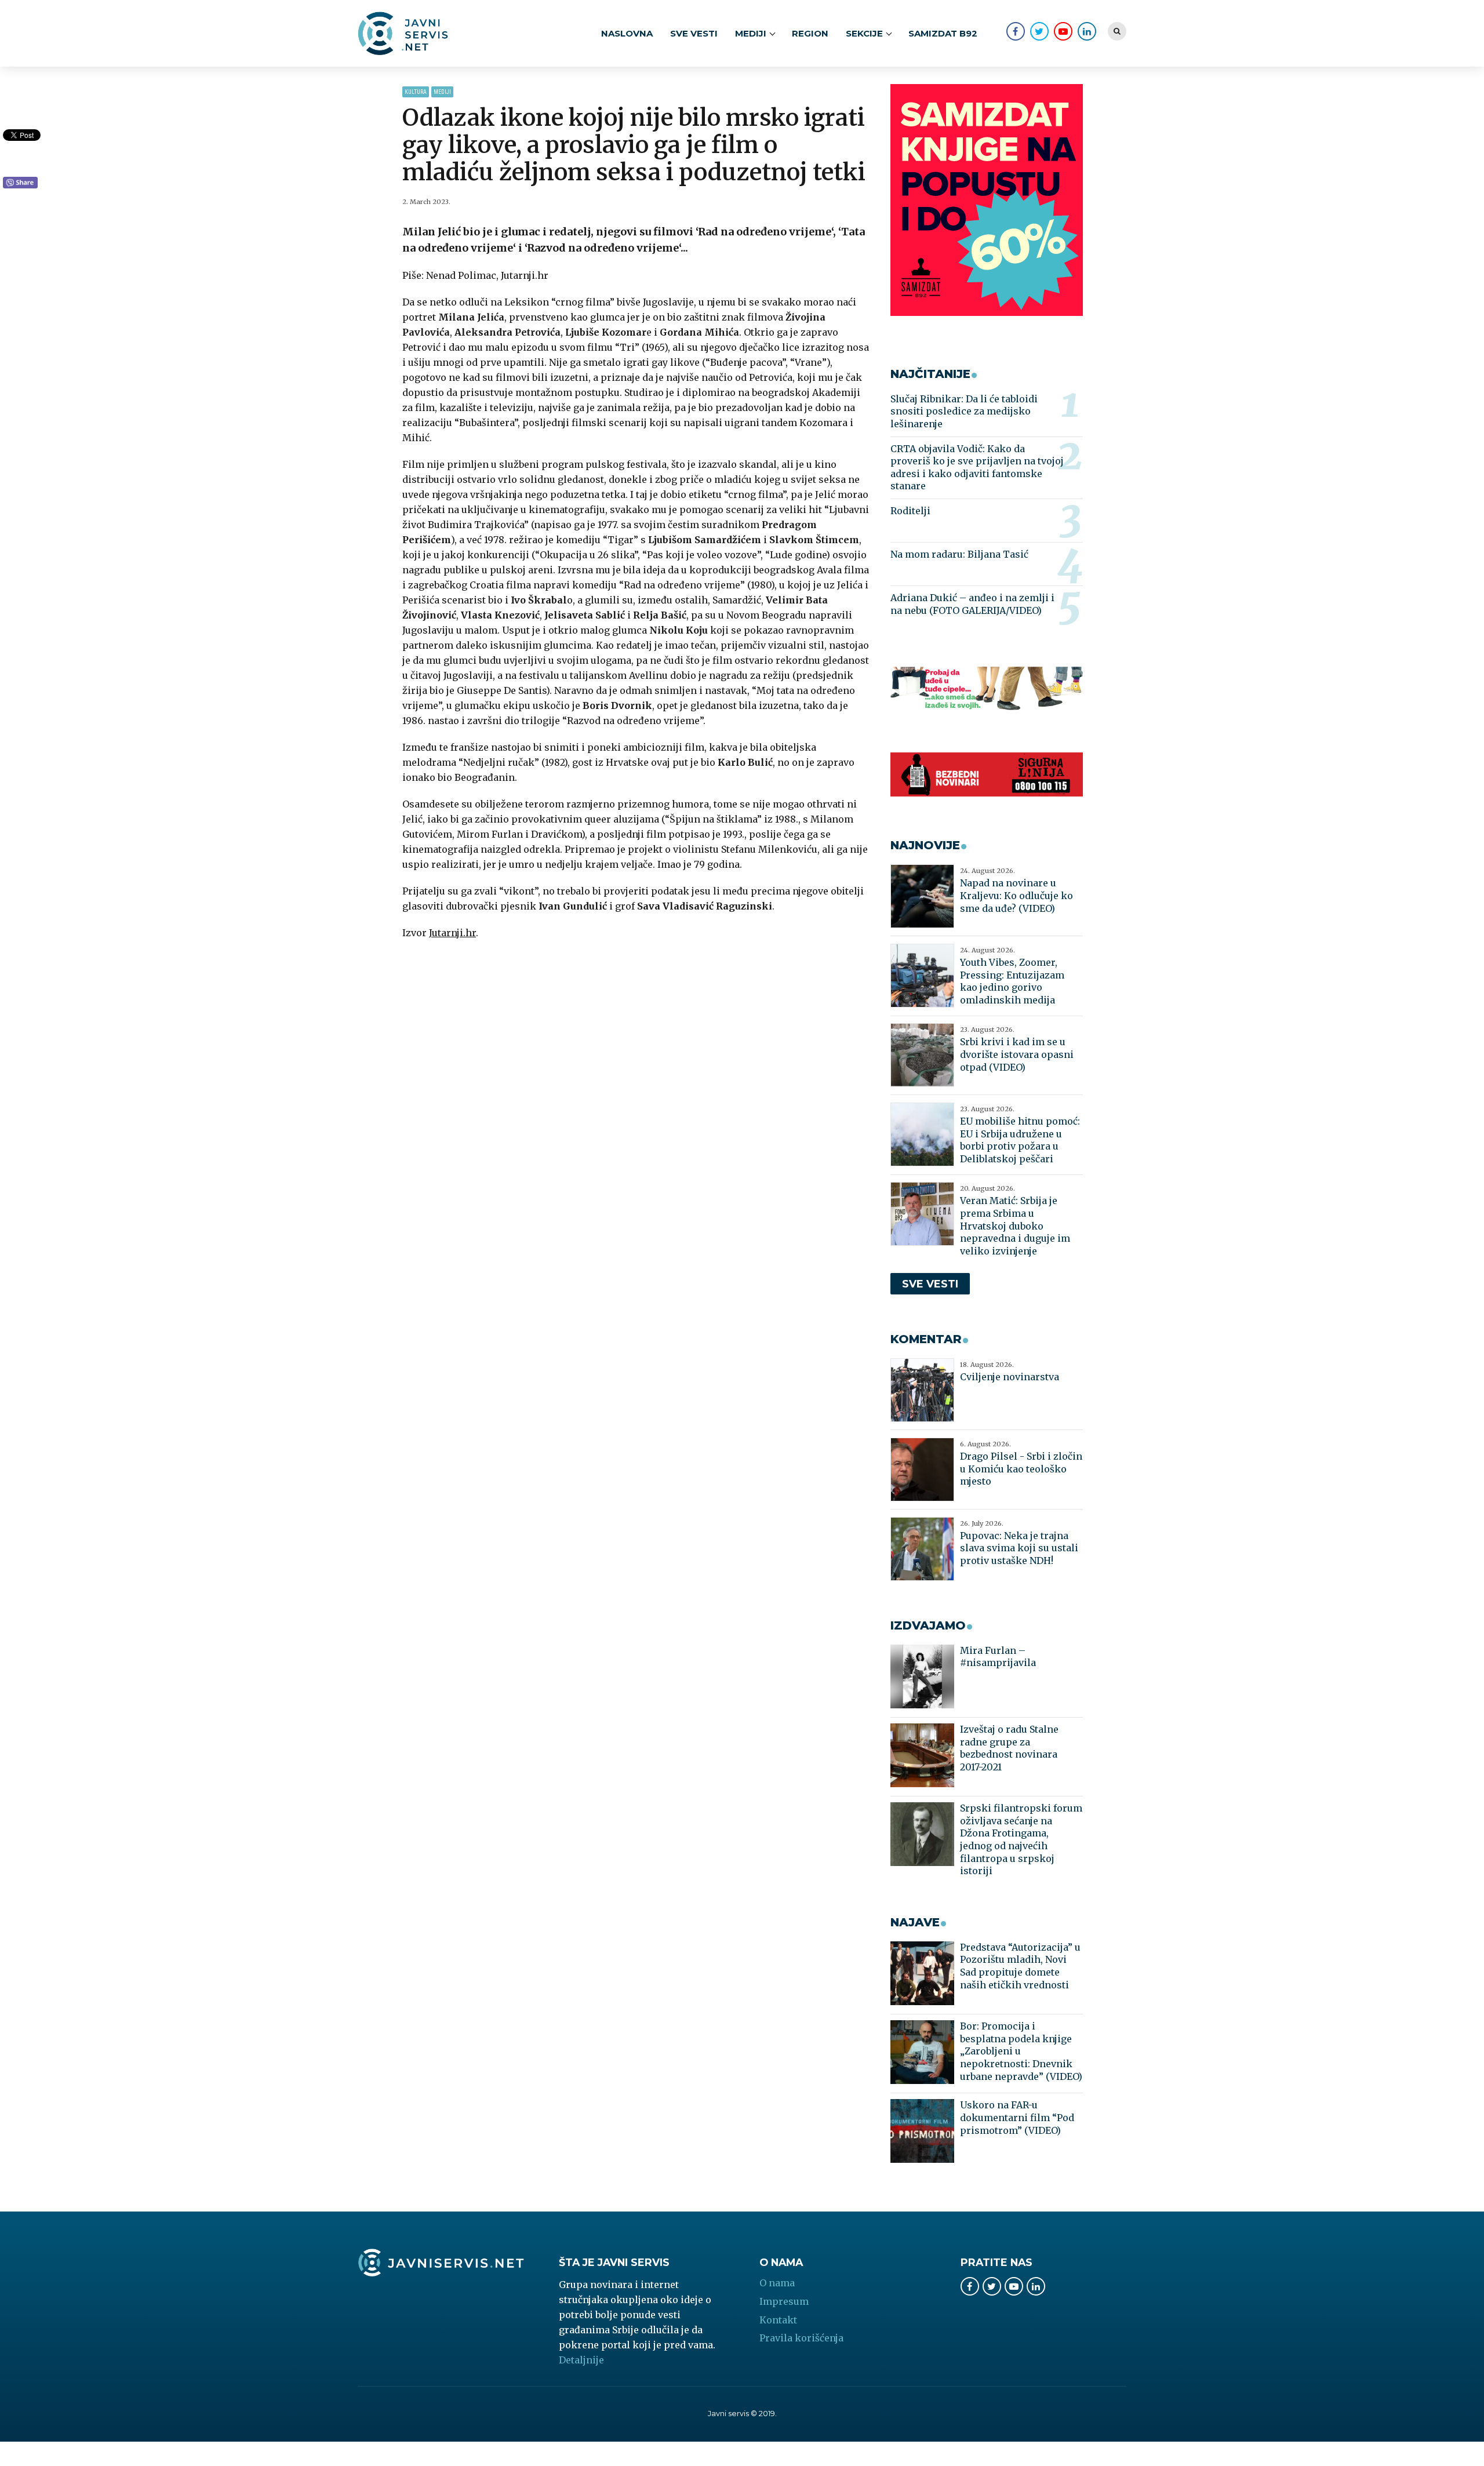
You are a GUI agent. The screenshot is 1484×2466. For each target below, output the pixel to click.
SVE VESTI (694, 33)
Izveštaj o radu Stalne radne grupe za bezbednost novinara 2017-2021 (1009, 1748)
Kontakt (778, 2320)
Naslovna (627, 33)
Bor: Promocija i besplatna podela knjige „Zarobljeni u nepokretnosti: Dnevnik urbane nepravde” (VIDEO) (1021, 2051)
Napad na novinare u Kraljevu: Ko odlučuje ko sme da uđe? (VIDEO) (1016, 895)
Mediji (442, 92)
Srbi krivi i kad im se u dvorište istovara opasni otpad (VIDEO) (1017, 1054)
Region (810, 33)
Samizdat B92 (943, 33)
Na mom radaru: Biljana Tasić (959, 554)
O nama (777, 2283)
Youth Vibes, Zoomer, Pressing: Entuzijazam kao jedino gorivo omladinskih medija (1012, 981)
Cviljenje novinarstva (1010, 1377)
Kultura (416, 92)
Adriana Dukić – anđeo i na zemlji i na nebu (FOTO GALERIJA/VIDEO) (972, 604)
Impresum (784, 2301)
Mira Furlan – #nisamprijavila (998, 1657)
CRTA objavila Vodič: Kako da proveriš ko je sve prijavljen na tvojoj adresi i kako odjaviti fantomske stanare (977, 468)
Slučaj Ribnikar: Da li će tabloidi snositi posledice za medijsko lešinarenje (964, 411)
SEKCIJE (864, 33)
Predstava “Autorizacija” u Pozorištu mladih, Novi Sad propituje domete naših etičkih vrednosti (1020, 1966)
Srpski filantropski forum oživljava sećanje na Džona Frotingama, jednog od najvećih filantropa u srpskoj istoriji (1021, 1839)
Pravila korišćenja (801, 2338)
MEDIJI (751, 33)
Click (20, 183)
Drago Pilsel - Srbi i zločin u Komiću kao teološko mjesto (1021, 1469)
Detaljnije (581, 2360)
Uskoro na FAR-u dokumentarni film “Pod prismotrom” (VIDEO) (1017, 2117)
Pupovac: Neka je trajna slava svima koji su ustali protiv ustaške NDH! (1019, 1548)
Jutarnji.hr (452, 933)
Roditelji (910, 511)
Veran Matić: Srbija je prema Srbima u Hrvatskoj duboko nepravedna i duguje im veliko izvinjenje (1015, 1225)
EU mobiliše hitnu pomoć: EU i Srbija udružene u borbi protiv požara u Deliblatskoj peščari (1020, 1140)
